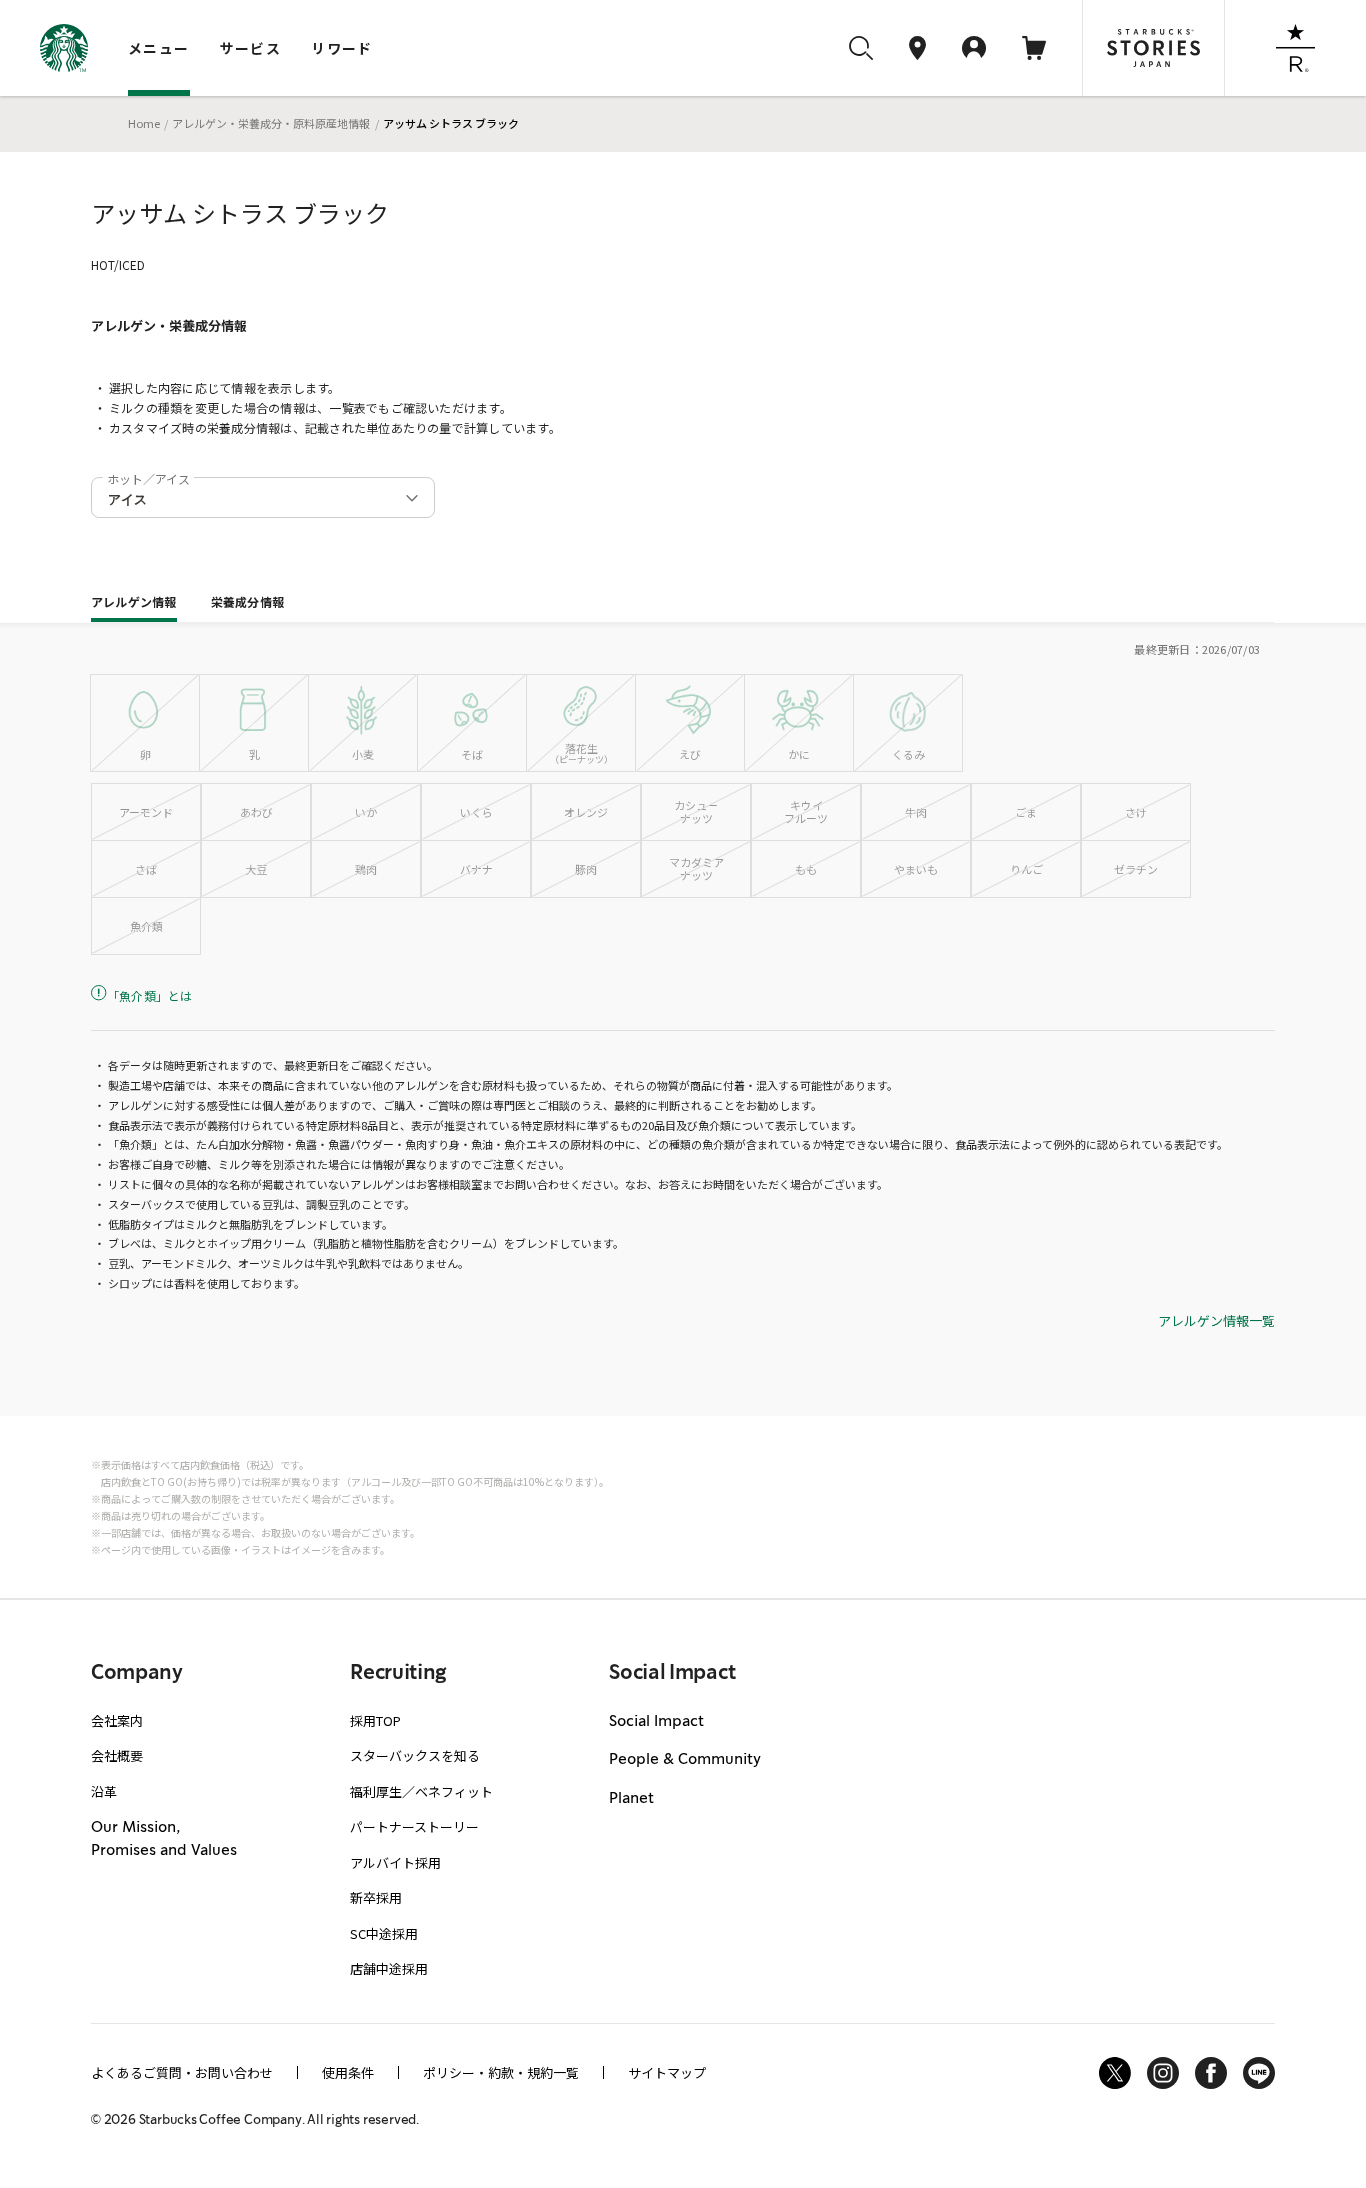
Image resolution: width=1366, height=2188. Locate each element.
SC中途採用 (384, 1933)
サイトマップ (667, 2072)
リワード (342, 48)
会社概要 (117, 1755)
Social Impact (656, 1722)
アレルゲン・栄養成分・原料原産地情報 (271, 123)
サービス (251, 48)
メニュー (159, 48)
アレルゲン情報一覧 (1216, 1321)
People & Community (685, 1760)
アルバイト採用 (395, 1862)
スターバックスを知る (415, 1755)
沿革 (104, 1791)
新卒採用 (376, 1897)
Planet (631, 1799)
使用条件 (348, 2072)
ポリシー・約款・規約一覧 (501, 2072)
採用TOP (375, 1720)
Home (144, 123)
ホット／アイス (148, 478)
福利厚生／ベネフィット (421, 1791)
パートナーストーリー (414, 1826)
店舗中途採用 (389, 1968)
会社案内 (117, 1720)
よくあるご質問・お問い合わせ (182, 2072)
